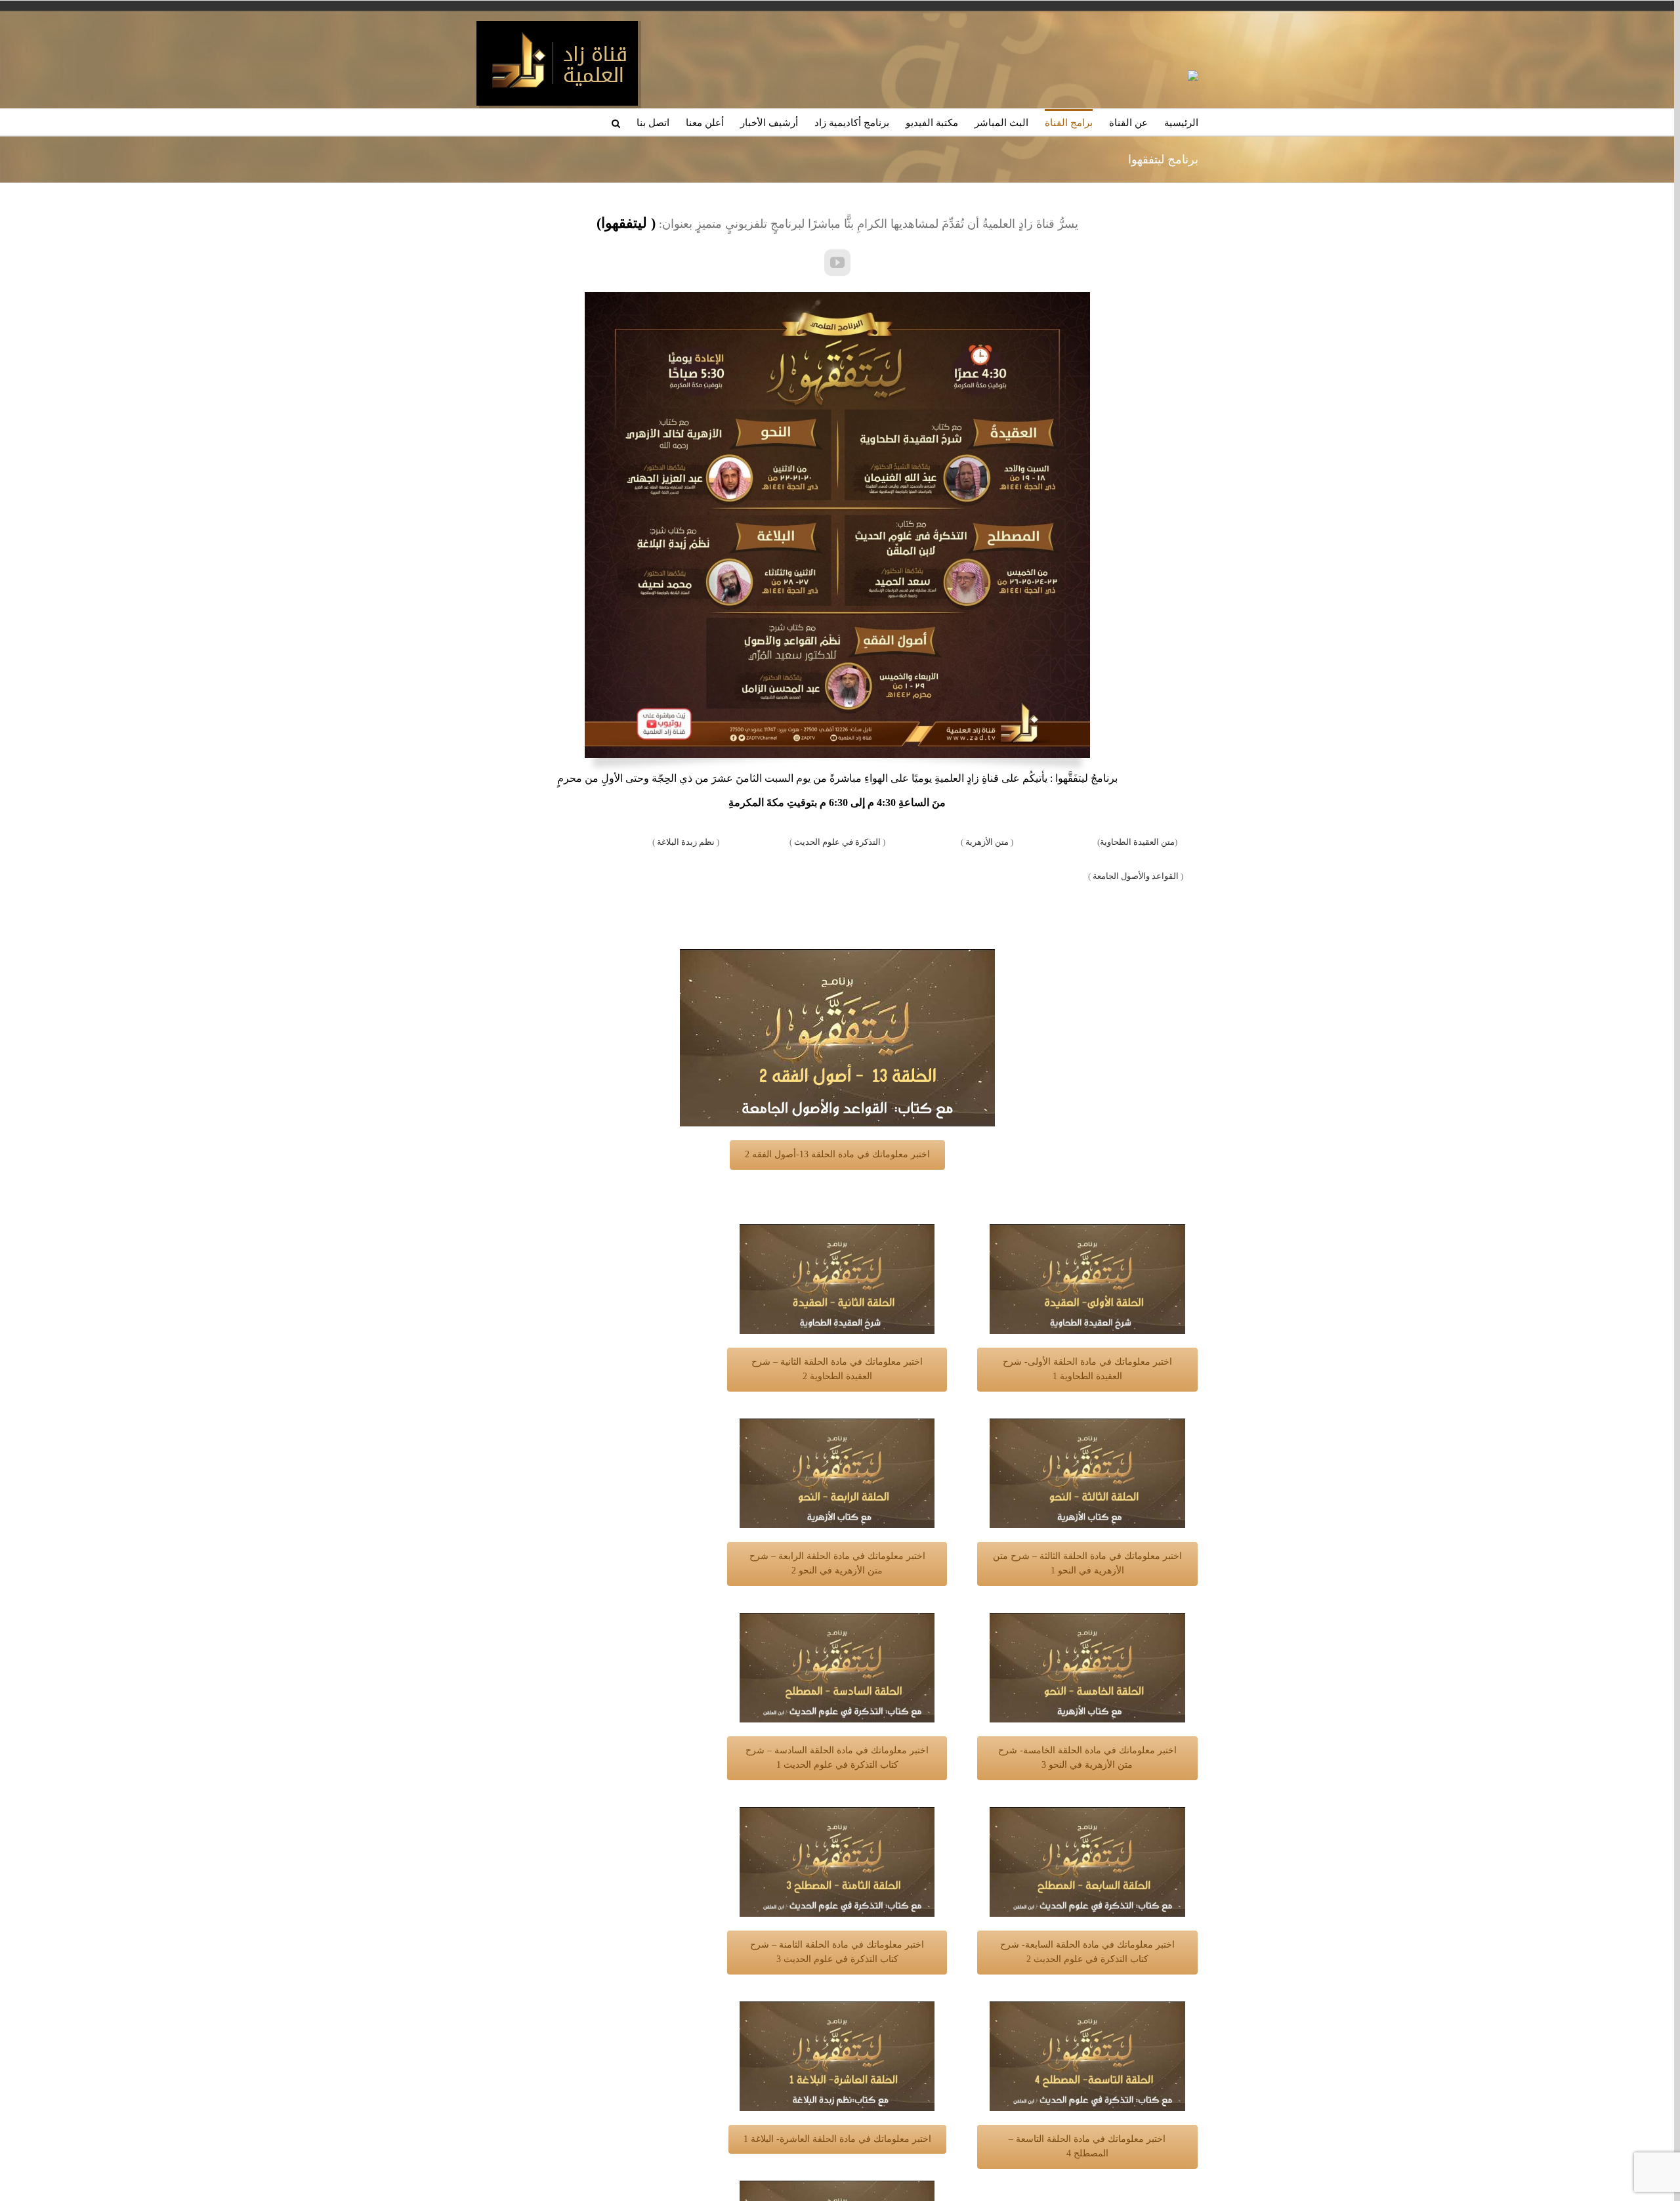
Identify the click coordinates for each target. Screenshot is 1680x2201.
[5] (1087, 1619)
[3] (1087, 1425)
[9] (1087, 2008)
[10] (837, 2008)
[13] (837, 955)
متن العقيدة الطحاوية (1137, 842)
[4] (837, 1425)
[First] (1087, 1230)
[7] (1087, 1813)
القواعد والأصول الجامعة (1135, 876)
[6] (837, 1619)
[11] (837, 2187)
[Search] (616, 122)
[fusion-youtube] (837, 263)
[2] (837, 1230)
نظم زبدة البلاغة (687, 842)
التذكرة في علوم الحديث (837, 842)
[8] (837, 1813)
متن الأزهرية (987, 842)
